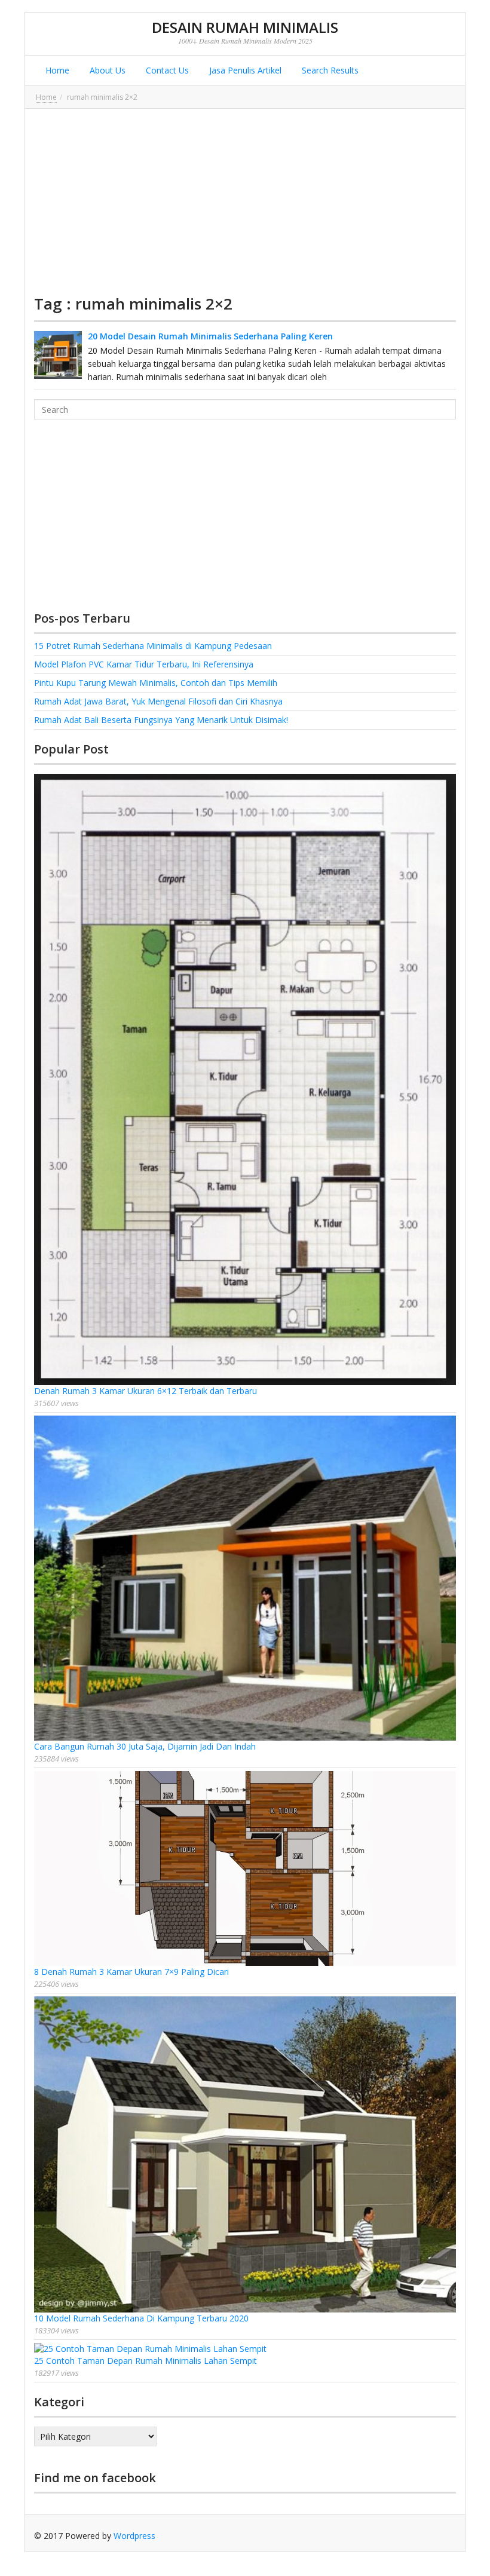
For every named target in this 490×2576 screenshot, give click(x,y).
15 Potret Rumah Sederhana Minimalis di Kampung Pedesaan (153, 646)
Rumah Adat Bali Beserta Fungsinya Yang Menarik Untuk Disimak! (161, 720)
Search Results (329, 70)
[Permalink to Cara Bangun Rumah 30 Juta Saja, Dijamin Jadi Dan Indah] (245, 1578)
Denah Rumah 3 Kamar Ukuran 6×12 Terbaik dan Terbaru (146, 1391)
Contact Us (166, 70)
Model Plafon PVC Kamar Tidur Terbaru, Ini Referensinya (144, 664)
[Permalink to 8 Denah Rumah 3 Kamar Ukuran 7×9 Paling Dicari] (245, 1869)
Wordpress (134, 2536)
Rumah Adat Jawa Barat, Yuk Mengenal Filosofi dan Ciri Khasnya (158, 701)
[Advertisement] (245, 201)
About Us (106, 70)
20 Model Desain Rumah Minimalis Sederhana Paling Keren (210, 336)
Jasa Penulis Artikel (244, 70)
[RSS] (447, 2536)
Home (56, 70)
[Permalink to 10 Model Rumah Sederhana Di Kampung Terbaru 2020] (245, 2155)
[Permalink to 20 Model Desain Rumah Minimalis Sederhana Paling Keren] (58, 355)
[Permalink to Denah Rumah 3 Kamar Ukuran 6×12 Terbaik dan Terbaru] (245, 1079)
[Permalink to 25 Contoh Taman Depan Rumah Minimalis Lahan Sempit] (245, 2349)
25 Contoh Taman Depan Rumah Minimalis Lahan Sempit (146, 2361)
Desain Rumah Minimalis (245, 27)
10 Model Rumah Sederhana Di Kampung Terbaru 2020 (141, 2318)
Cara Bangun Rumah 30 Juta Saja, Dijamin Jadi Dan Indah (145, 1746)
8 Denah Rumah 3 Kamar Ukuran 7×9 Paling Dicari (131, 1972)
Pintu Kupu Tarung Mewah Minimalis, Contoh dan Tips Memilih (156, 683)
